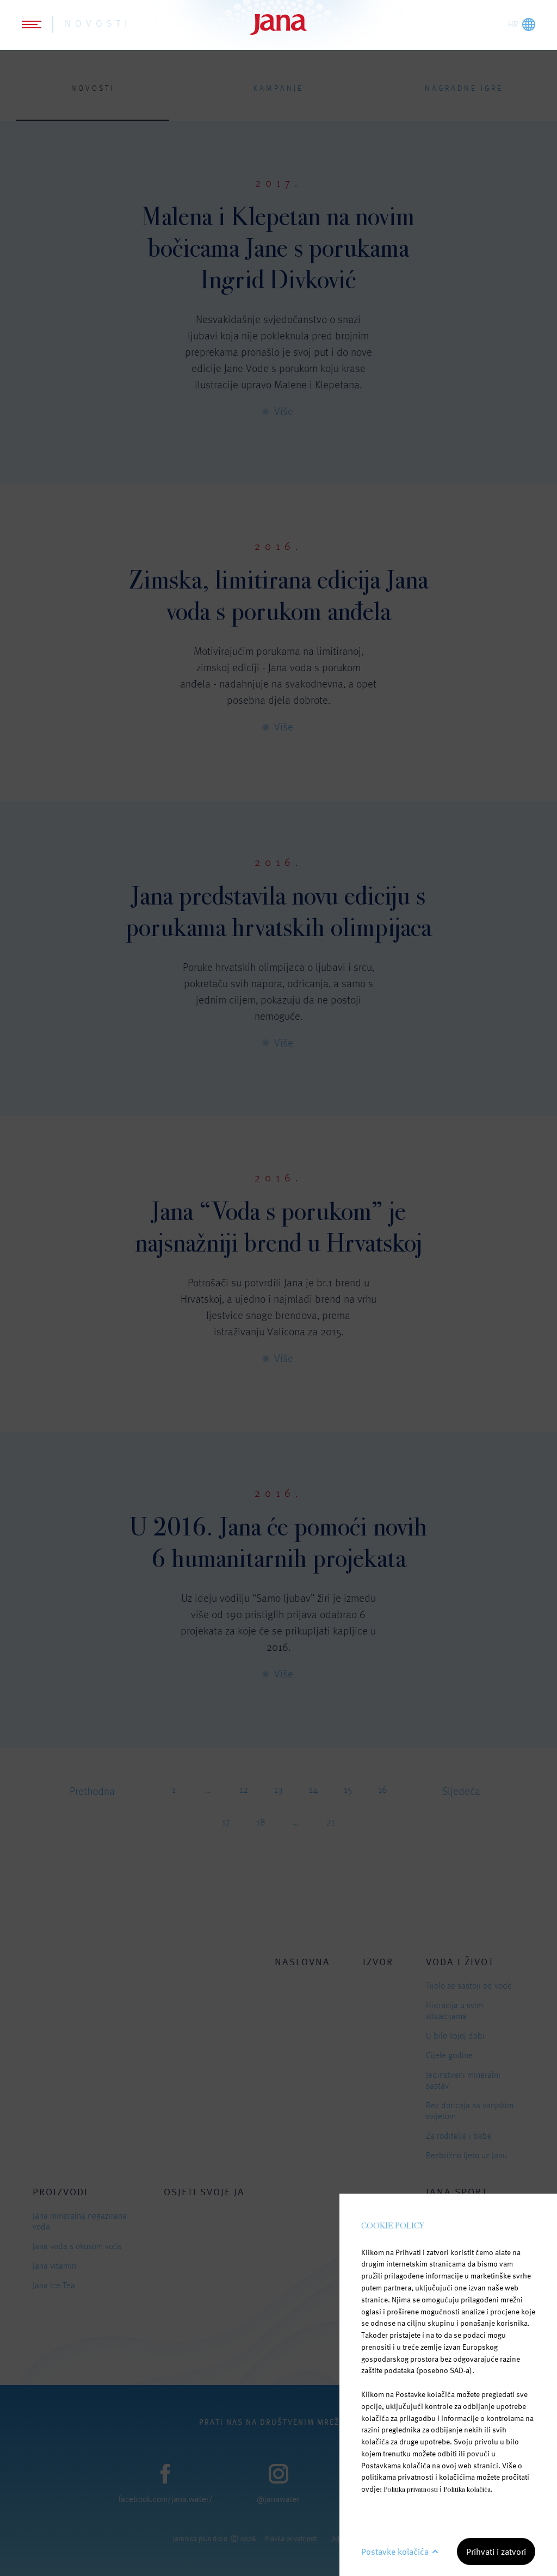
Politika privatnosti (411, 2489)
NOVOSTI (98, 23)
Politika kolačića (467, 2489)
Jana (278, 24)
